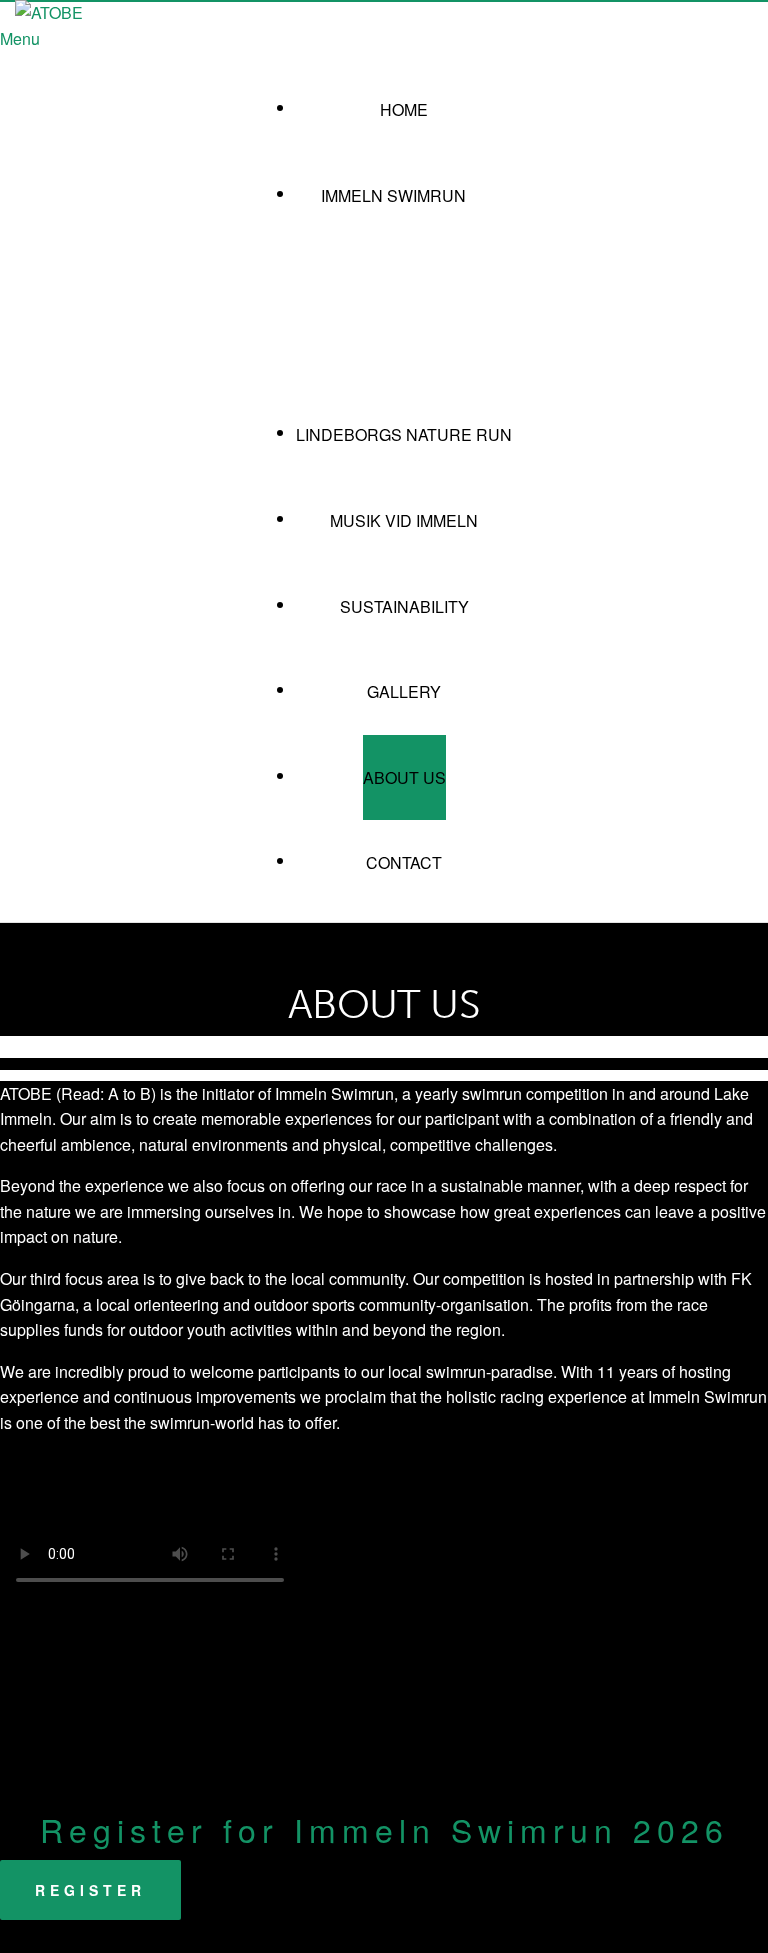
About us (404, 777)
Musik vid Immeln (404, 520)
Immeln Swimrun (393, 195)
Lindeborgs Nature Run (404, 434)
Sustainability (404, 606)
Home (404, 109)
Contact (404, 862)
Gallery (404, 691)
